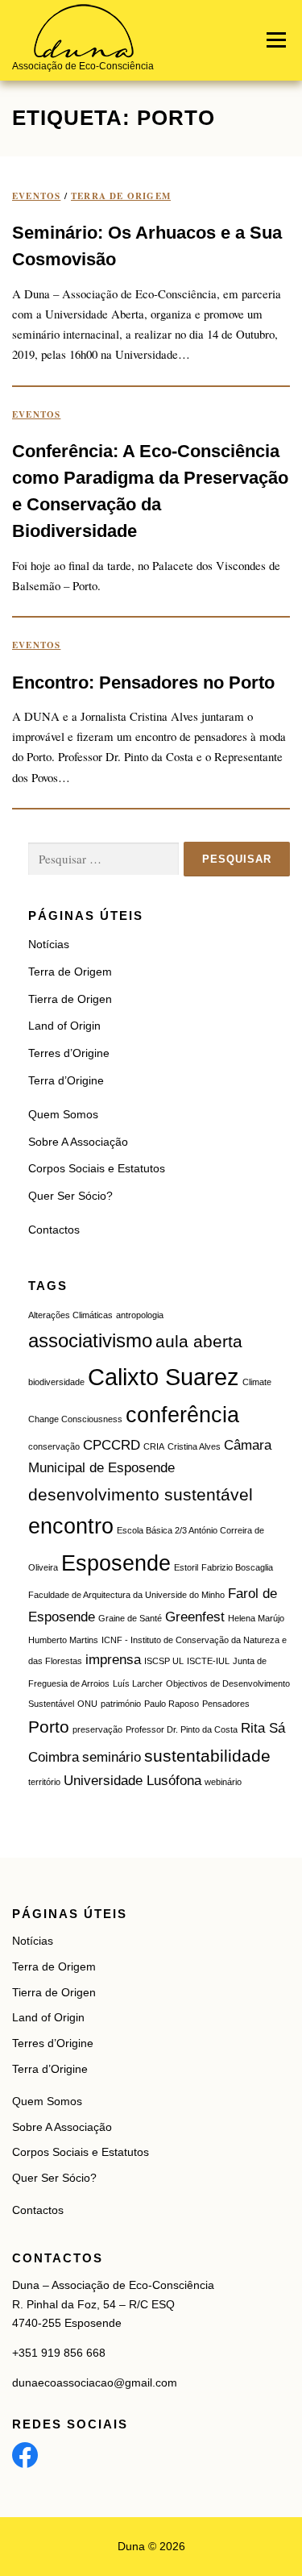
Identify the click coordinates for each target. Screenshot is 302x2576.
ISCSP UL (164, 1661)
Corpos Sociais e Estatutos (97, 1168)
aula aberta (199, 1341)
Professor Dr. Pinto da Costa (182, 1729)
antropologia (140, 1315)
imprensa (113, 1660)
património (121, 1704)
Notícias (49, 944)
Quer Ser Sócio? (70, 1196)
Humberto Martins (63, 1640)
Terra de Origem (121, 196)
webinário (223, 1782)
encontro (71, 1526)
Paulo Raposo (172, 1704)
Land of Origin (64, 1026)
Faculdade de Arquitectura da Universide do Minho (126, 1595)
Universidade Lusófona (132, 1781)
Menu (275, 40)
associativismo (90, 1340)
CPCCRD (112, 1445)
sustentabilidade (207, 1756)
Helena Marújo (256, 1618)
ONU (87, 1704)
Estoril (186, 1567)
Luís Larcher (138, 1683)
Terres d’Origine (69, 1053)
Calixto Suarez (163, 1377)
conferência (182, 1415)
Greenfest (195, 1617)
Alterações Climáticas (70, 1315)
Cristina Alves (194, 1446)
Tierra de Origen (70, 999)
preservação (97, 1729)
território (44, 1782)
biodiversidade (56, 1382)
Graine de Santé (130, 1618)
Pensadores (226, 1704)
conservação (54, 1446)
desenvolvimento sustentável (141, 1494)
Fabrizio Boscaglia (237, 1567)
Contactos (54, 1230)
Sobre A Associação (78, 1142)
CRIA (154, 1446)
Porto (49, 1727)
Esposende (116, 1563)
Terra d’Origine (66, 1080)
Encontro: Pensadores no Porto (143, 682)
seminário (112, 1757)
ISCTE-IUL (208, 1661)
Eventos (36, 196)
